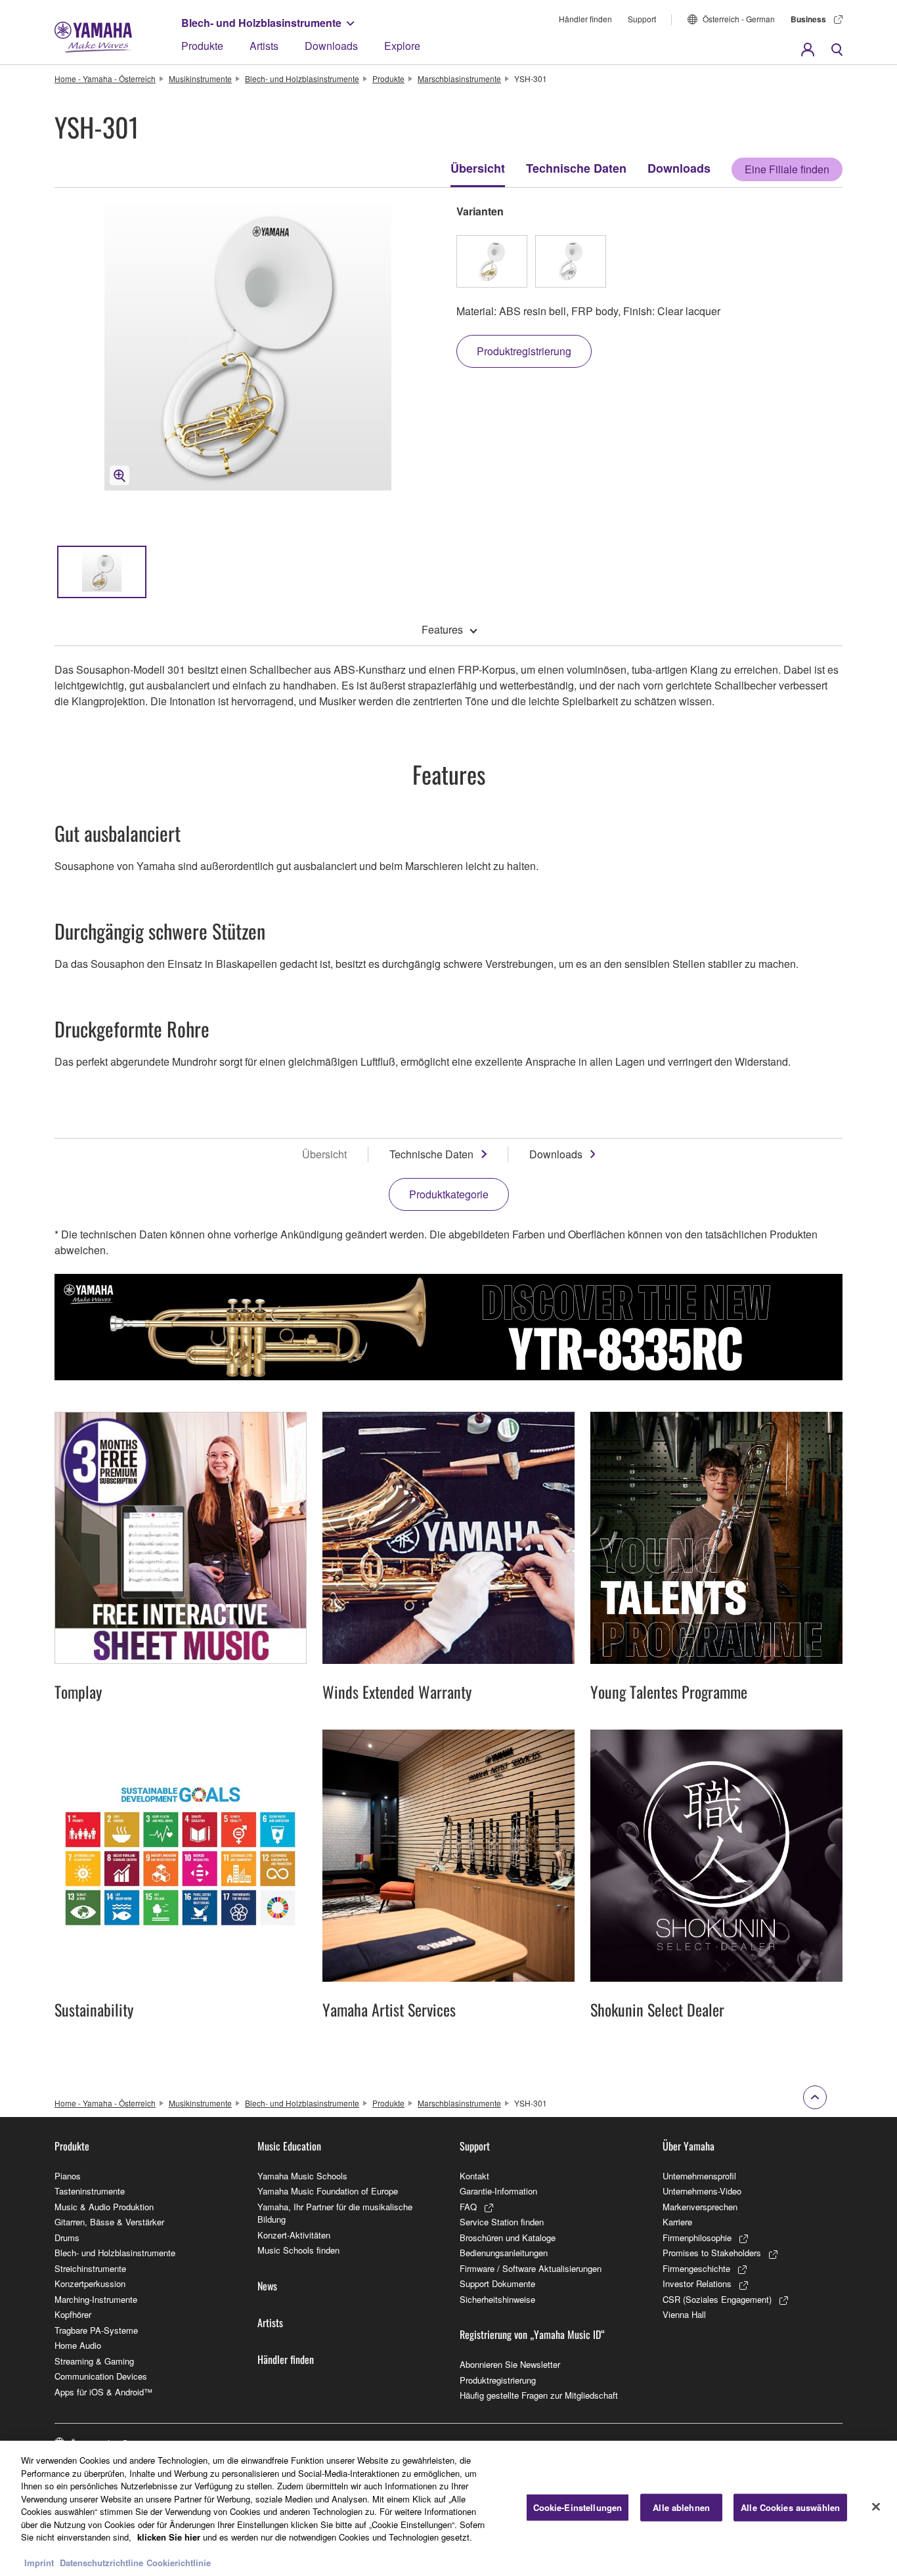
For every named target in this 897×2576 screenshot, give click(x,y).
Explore (402, 46)
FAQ (468, 2207)
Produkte (202, 46)
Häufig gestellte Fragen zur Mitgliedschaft (539, 2395)
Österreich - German (739, 19)
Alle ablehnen (681, 2507)
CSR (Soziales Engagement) (717, 2299)
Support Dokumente (497, 2283)
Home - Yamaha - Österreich (105, 78)
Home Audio (78, 2345)
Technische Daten (576, 168)
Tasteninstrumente (90, 2191)
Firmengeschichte (696, 2268)
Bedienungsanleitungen (504, 2253)
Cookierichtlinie (179, 2563)
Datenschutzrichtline (101, 2563)
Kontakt (474, 2176)
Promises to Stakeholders (712, 2253)
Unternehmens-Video (702, 2191)
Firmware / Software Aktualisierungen (531, 2268)
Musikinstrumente (200, 78)
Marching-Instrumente (96, 2299)
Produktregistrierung (498, 2380)
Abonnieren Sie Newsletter (510, 2364)
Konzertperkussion (90, 2283)
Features (442, 629)
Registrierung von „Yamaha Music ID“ (532, 2334)
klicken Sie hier (169, 2537)
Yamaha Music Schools (302, 2176)
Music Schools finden (298, 2250)
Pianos (68, 2176)
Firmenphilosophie (697, 2238)
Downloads (331, 46)
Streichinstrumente (90, 2268)
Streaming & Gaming (94, 2361)
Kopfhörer (73, 2314)
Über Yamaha (689, 2146)
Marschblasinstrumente (459, 78)
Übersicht (478, 168)
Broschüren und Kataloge (508, 2238)
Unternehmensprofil (699, 2176)
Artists (264, 46)
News (267, 2286)
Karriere (677, 2222)
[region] (448, 2508)
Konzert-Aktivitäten (294, 2235)
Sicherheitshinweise (497, 2299)
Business (808, 19)
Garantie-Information (498, 2191)
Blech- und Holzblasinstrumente (261, 23)
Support (642, 19)
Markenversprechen (700, 2207)
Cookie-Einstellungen (578, 2507)
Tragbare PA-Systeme (96, 2330)
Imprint (39, 2563)
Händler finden (585, 19)
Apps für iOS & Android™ (103, 2392)
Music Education (289, 2146)
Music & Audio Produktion (104, 2207)
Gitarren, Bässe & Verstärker (109, 2222)
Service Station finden (502, 2222)
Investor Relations (697, 2283)
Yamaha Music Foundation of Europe (328, 2191)
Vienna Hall (684, 2314)
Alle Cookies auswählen (790, 2507)
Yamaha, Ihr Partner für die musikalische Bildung (335, 2213)
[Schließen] (876, 2507)
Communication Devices (101, 2376)
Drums (67, 2238)
